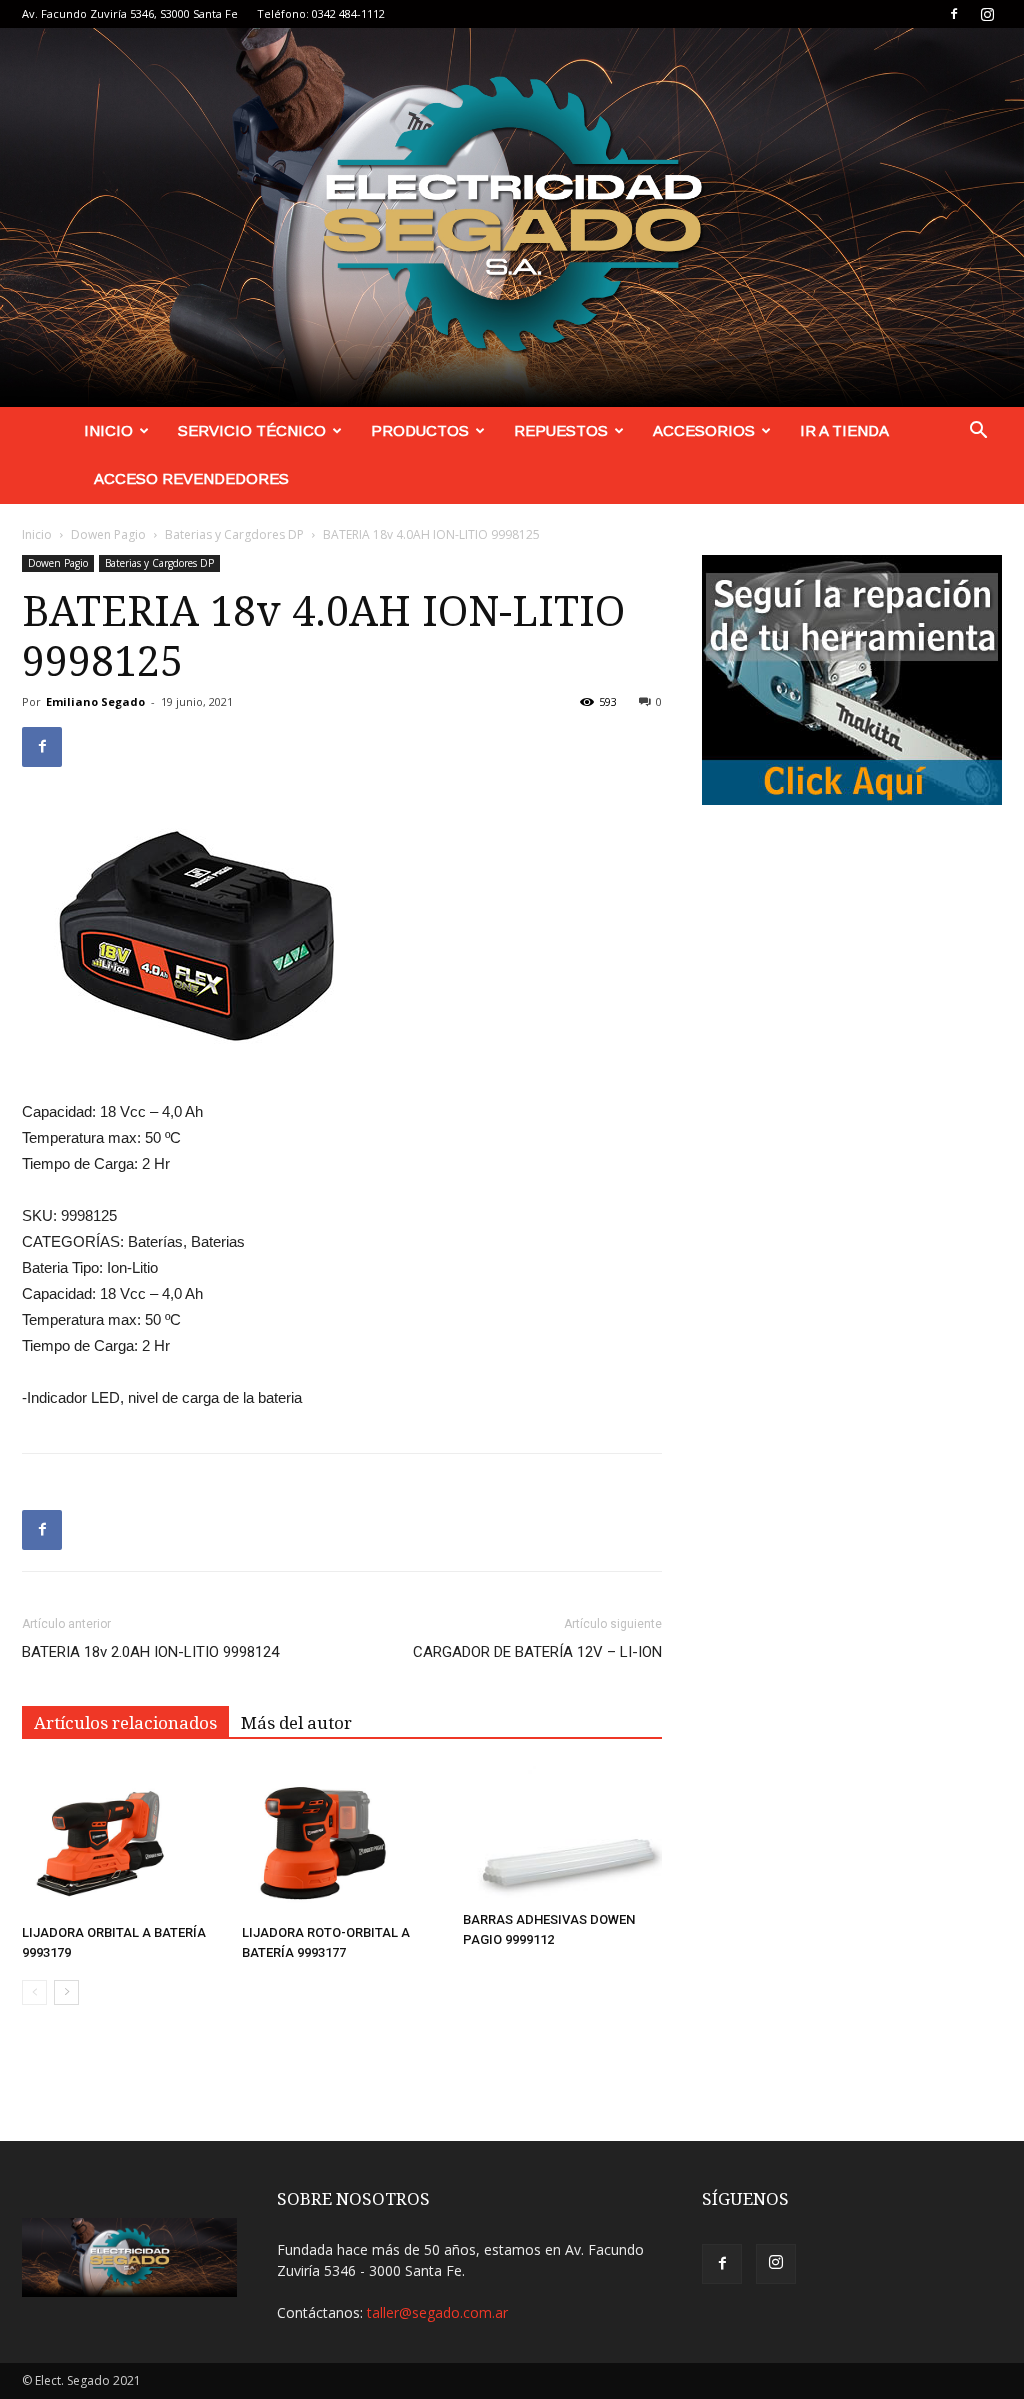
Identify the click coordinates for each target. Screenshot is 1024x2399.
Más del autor (296, 1723)
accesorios (704, 430)
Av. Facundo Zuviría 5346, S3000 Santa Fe (130, 13)
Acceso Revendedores (191, 478)
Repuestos (561, 430)
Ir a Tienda (844, 430)
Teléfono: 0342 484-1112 (321, 13)
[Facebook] (954, 14)
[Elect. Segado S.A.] (512, 217)
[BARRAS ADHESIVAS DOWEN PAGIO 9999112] (562, 1834)
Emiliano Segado (95, 701)
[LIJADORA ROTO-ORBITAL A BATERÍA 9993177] (341, 1841)
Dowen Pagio (108, 534)
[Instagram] (987, 14)
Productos (420, 430)
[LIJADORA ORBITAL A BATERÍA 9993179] (121, 1841)
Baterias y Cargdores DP (234, 534)
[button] (978, 432)
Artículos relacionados (125, 1723)
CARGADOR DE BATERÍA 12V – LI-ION (537, 1652)
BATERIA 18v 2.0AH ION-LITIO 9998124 (150, 1652)
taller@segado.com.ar (437, 2312)
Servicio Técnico (252, 430)
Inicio (108, 430)
